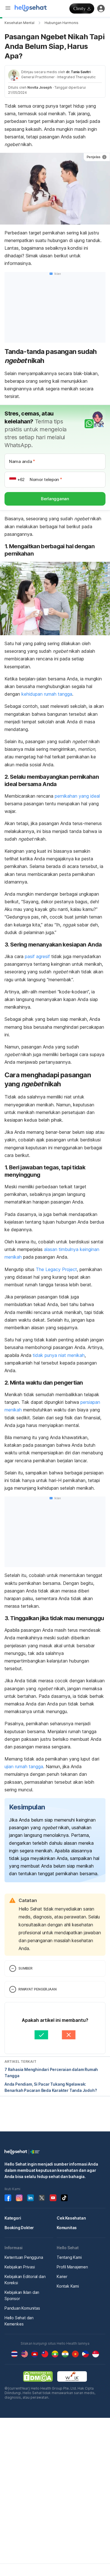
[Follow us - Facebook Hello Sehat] (8, 2198)
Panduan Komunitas (22, 2308)
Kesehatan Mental (19, 23)
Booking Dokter (19, 2228)
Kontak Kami (68, 2286)
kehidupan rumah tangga (47, 694)
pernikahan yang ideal (77, 796)
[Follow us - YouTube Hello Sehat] (53, 2198)
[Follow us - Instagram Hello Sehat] (19, 2198)
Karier (62, 2276)
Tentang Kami (69, 2257)
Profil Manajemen (72, 2267)
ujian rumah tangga (24, 1766)
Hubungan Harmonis (61, 23)
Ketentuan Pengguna (24, 2257)
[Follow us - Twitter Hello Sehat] (42, 2198)
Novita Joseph (40, 87)
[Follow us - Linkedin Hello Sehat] (30, 2198)
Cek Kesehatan (71, 2218)
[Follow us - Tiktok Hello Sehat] (64, 2198)
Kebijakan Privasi (20, 2267)
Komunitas (67, 2228)
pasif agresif (38, 956)
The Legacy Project (56, 1269)
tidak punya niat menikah (59, 1355)
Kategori (13, 2218)
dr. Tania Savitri (78, 72)
